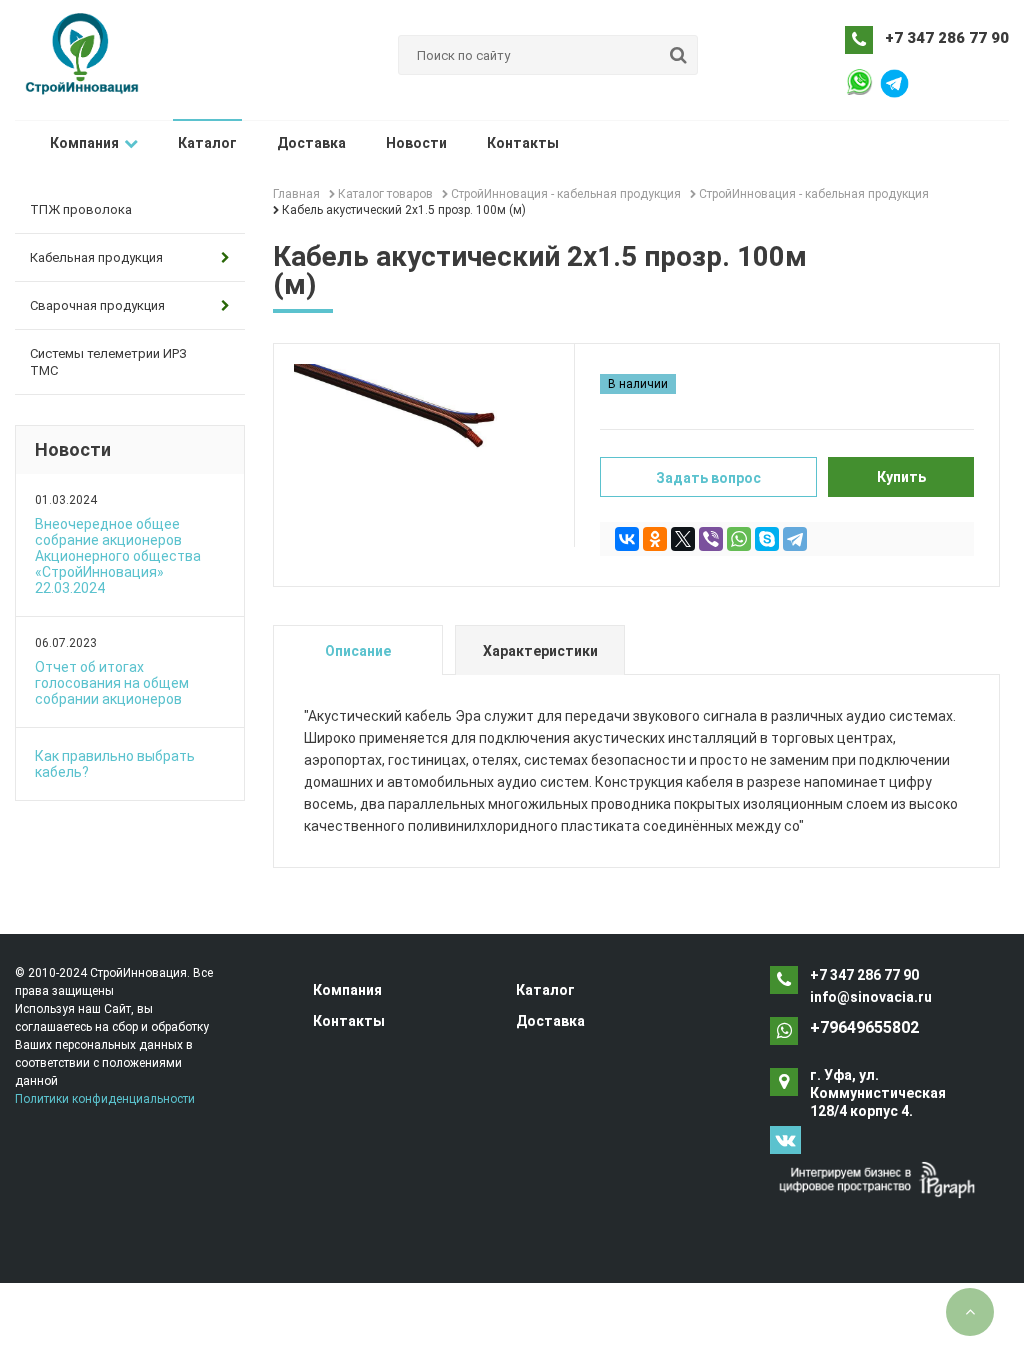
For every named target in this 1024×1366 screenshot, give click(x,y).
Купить (901, 477)
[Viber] (711, 539)
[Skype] (767, 539)
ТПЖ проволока (81, 209)
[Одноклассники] (655, 539)
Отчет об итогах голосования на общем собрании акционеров (112, 683)
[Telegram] (795, 539)
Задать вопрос (708, 478)
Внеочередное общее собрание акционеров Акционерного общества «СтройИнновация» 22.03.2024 (118, 556)
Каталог (207, 143)
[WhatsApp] (739, 539)
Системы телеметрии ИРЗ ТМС (108, 362)
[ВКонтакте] (627, 539)
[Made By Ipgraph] (877, 1178)
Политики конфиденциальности (105, 1099)
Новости (416, 143)
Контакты (523, 143)
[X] (683, 539)
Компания (84, 143)
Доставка (311, 143)
